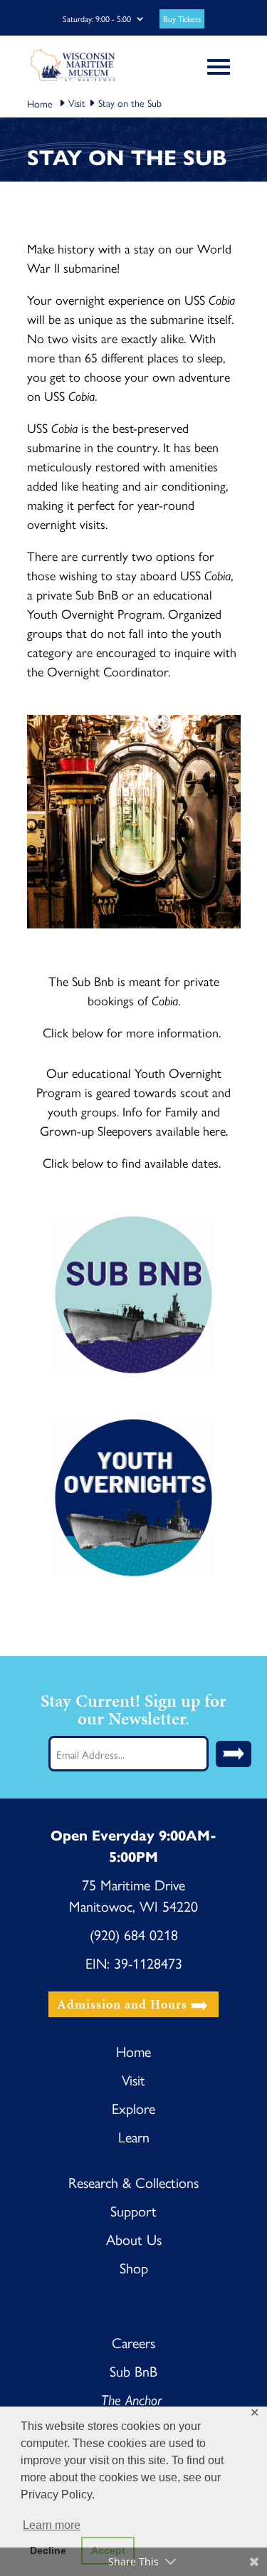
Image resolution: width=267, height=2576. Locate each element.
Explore (133, 2108)
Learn (134, 2136)
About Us (134, 2239)
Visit (77, 103)
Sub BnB (133, 2371)
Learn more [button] (52, 2525)
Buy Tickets (182, 19)
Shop (134, 2267)
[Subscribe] (234, 1754)
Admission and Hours (122, 2005)
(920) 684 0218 (134, 1934)
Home (133, 2051)
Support (133, 2210)
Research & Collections (133, 2182)
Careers (133, 2342)
